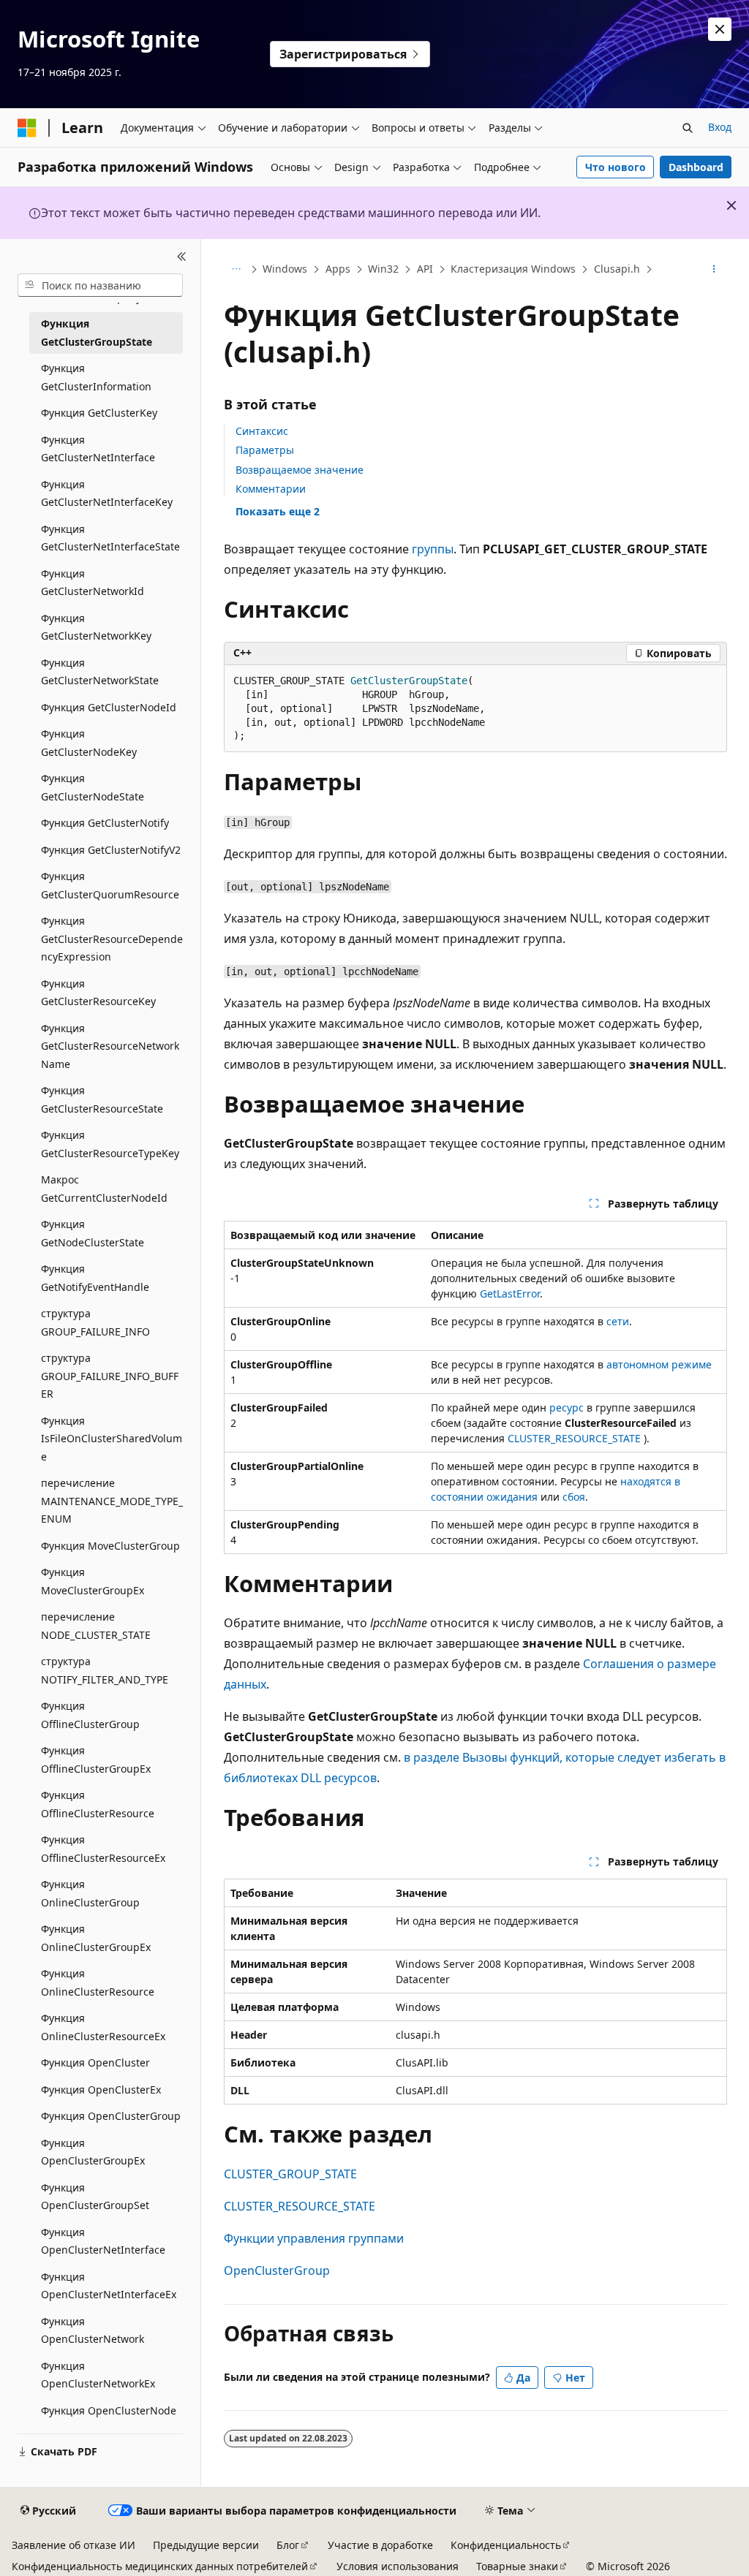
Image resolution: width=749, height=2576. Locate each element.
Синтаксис (262, 431)
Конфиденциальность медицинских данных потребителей (160, 2566)
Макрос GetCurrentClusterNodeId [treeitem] (104, 1189)
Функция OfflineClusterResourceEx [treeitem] (103, 1849)
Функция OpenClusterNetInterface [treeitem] (103, 2241)
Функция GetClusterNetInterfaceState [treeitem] (110, 538)
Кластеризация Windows (513, 269)
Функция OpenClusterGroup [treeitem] (111, 2116)
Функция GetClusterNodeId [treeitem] (109, 707)
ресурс (567, 1408)
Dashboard (696, 167)
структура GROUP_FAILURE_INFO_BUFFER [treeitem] (110, 1376)
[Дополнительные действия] (714, 270)
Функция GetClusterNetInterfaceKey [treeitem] (107, 493)
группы (433, 549)
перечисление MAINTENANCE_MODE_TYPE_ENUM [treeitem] (112, 1501)
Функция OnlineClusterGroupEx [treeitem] (96, 1938)
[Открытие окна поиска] (688, 128)
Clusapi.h (617, 269)
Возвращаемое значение (300, 470)
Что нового (616, 167)
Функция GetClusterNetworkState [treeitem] (100, 672)
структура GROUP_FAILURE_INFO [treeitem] (95, 1322)
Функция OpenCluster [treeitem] (95, 2062)
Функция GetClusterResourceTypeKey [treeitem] (110, 1144)
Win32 (383, 269)
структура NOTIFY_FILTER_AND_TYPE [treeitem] (105, 1670)
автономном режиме (659, 1364)
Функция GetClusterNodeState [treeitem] (93, 787)
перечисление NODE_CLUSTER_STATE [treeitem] (96, 1626)
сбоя (574, 1497)
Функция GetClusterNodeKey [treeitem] (89, 743)
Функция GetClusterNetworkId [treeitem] (93, 583)
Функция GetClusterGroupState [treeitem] (97, 333)
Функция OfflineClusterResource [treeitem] (98, 1804)
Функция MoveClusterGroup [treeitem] (110, 1546)
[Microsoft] (27, 128)
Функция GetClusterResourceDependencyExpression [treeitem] (112, 939)
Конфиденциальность (506, 2545)
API (425, 269)
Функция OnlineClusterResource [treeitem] (98, 1982)
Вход (720, 127)
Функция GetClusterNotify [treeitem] (105, 823)
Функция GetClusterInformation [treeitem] (96, 377)
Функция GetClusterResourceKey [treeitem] (98, 993)
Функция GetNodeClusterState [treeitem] (93, 1233)
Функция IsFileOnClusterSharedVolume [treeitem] (112, 1439)
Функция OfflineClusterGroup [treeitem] (90, 1715)
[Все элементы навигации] (237, 270)
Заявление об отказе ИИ (74, 2545)
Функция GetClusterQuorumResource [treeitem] (110, 885)
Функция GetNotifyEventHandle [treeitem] (95, 1278)
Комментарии (271, 489)
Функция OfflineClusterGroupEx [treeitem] (96, 1759)
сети (618, 1321)
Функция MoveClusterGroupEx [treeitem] (93, 1581)
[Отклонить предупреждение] (720, 29)
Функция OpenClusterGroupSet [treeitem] (95, 2197)
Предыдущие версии (206, 2545)
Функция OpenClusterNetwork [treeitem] (93, 2330)
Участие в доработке (380, 2545)
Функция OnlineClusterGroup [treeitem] (90, 1893)
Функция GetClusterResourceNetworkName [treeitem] (110, 1046)
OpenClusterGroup (277, 2270)
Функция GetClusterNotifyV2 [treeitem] (111, 850)
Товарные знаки (517, 2566)
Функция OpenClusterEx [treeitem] (101, 2090)
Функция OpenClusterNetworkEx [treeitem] (98, 2375)
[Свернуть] (182, 257)
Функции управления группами (314, 2238)
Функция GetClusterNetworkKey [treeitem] (96, 627)
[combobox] (100, 285)
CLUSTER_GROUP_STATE (290, 2174)
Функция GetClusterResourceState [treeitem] (102, 1099)
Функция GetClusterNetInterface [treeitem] (98, 449)
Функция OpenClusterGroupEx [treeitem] (93, 2152)
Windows (285, 269)
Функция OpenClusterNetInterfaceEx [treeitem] (109, 2286)
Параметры (265, 450)
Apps (338, 269)
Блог (288, 2545)
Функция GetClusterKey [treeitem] (99, 413)
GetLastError (510, 1293)
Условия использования (398, 2566)
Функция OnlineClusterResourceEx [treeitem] (103, 2027)
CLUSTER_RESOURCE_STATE (574, 1438)
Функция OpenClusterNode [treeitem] (109, 2410)
